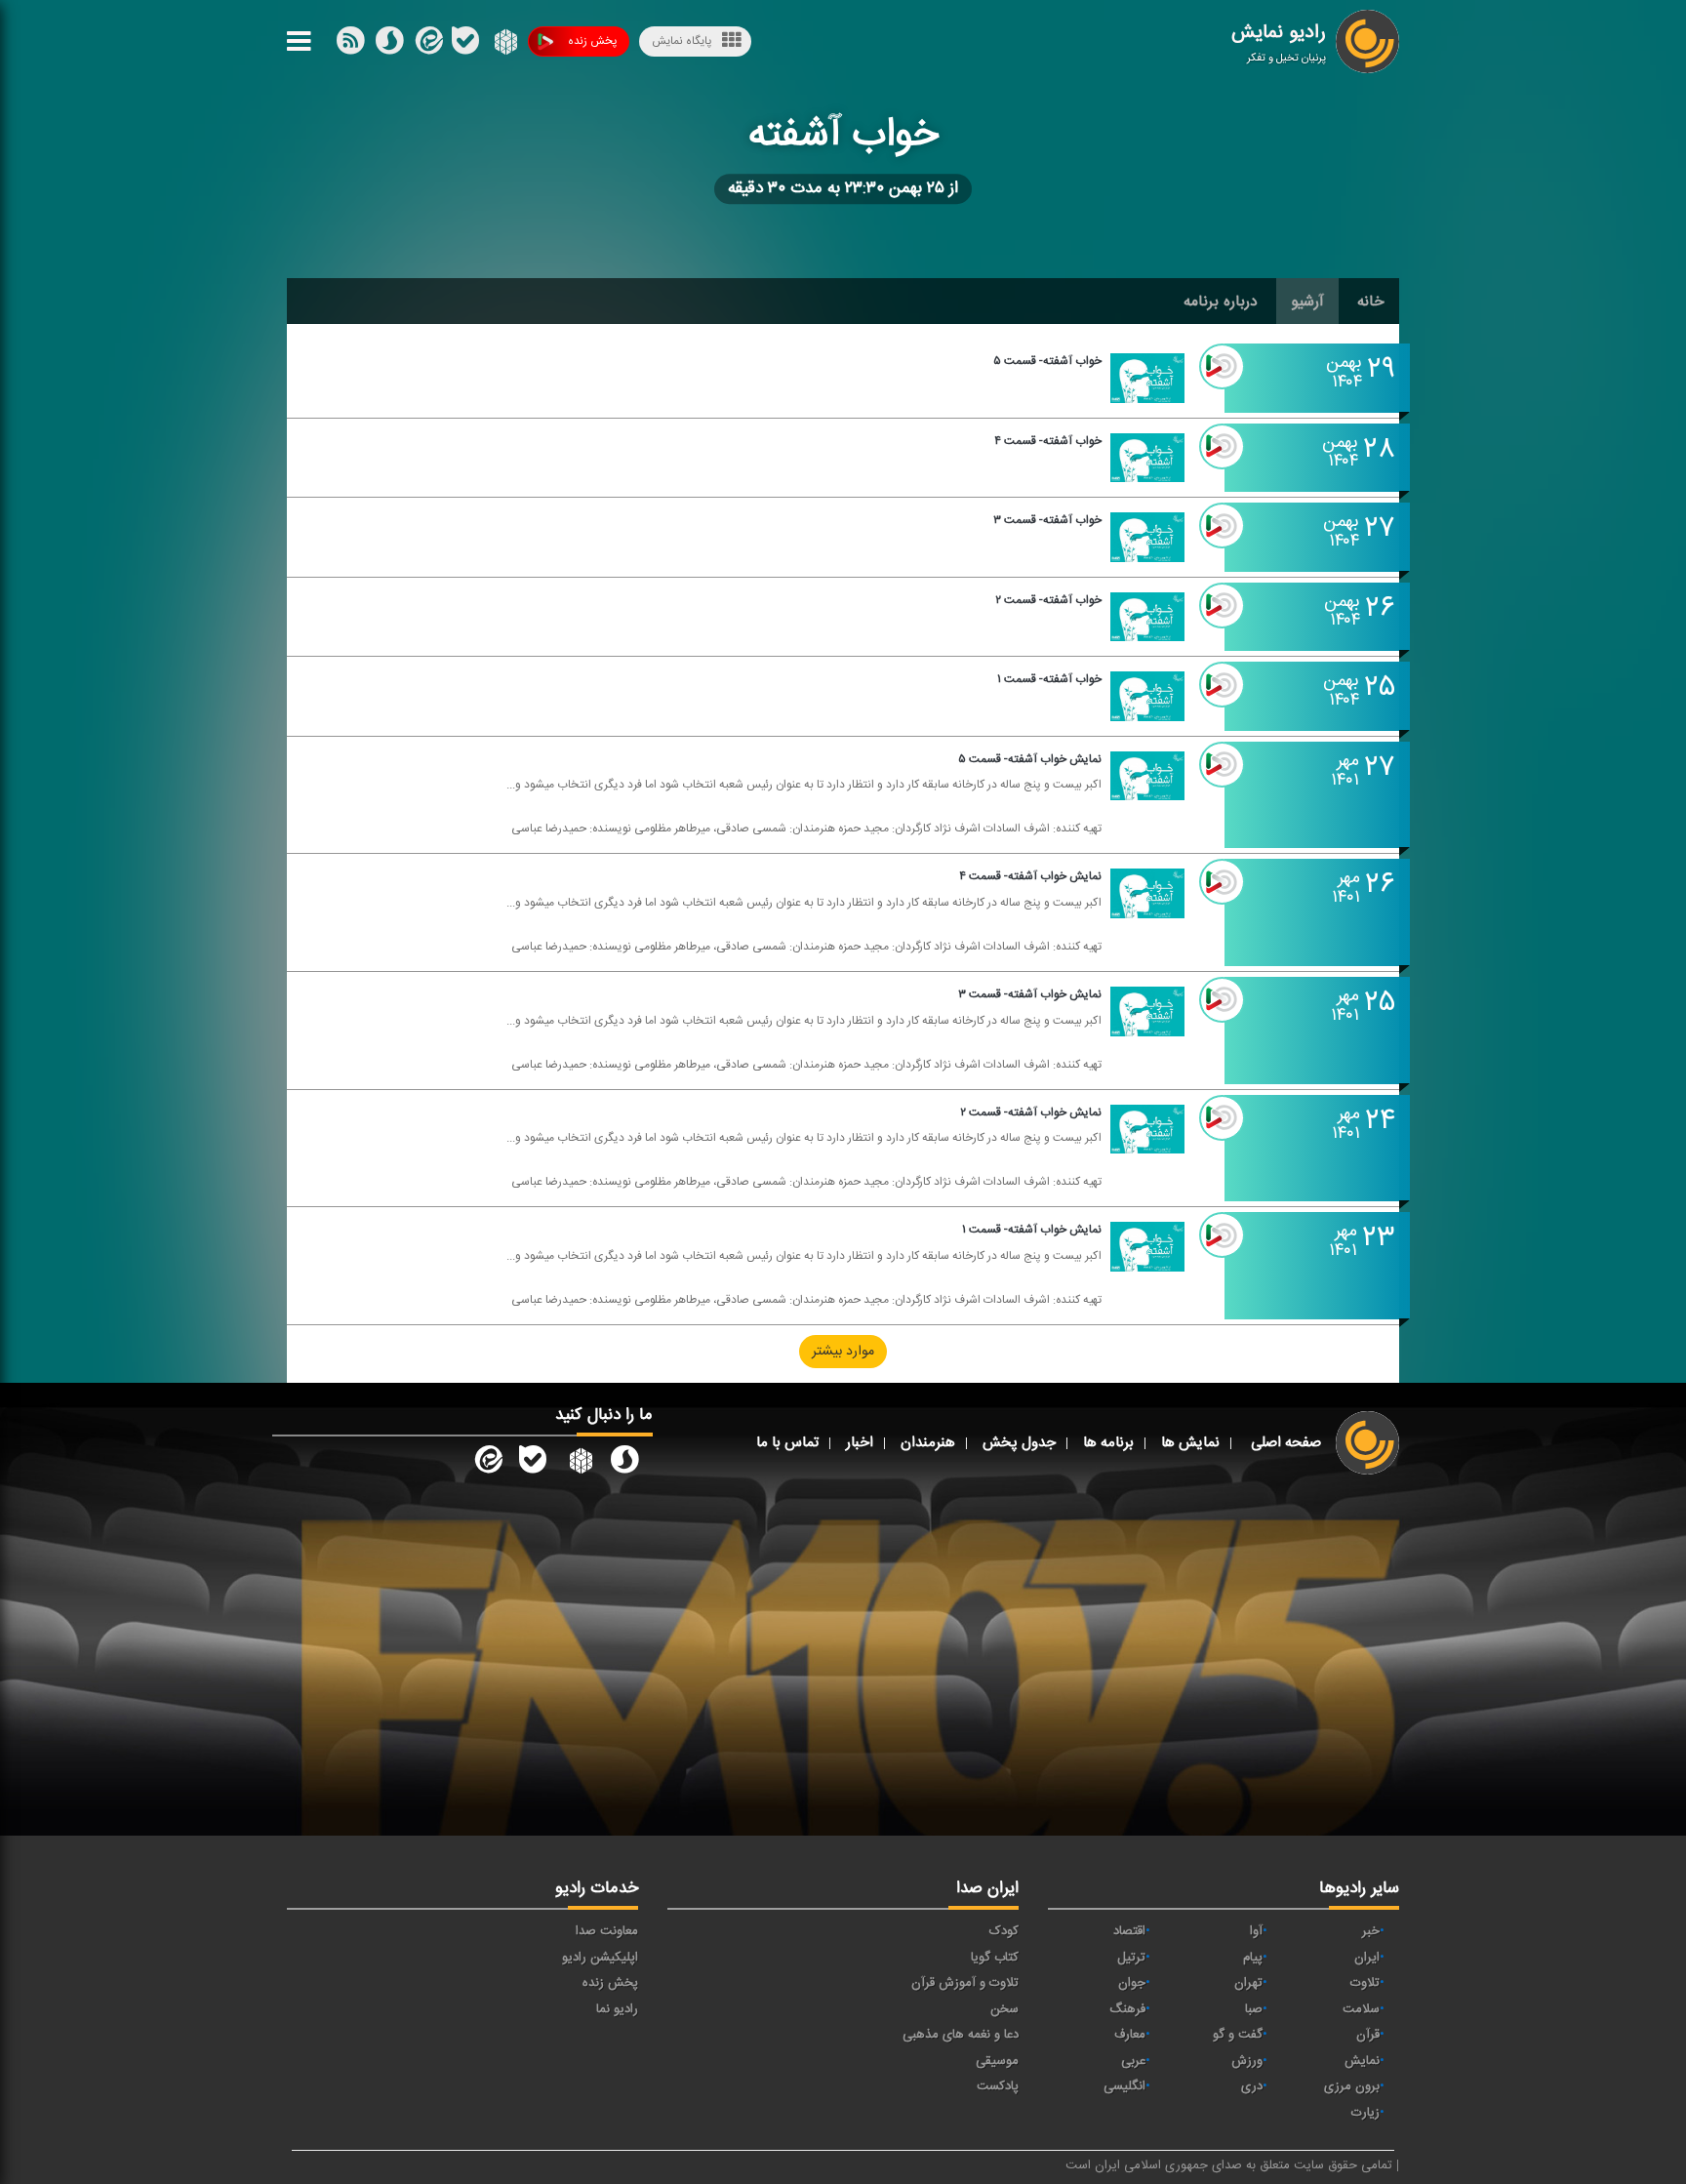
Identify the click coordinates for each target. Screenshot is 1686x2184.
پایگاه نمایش (682, 41)
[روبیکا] (504, 45)
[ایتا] (427, 45)
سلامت (1361, 2009)
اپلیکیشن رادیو (600, 1958)
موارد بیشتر (843, 1352)
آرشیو (1307, 302)
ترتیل (1131, 1958)
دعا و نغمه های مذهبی (961, 2035)
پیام (1253, 1958)
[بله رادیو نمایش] (533, 1464)
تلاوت (1365, 1983)
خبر (1371, 1931)
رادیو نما (617, 2009)
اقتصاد (1129, 1931)
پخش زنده (592, 41)
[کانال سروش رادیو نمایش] (624, 1464)
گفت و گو (1238, 2035)
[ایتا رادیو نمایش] (487, 1464)
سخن (1004, 2009)
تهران (1248, 1983)
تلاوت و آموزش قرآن (965, 1983)
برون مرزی (1352, 2086)
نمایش (1362, 2061)
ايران (1367, 1958)
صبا (1254, 2009)
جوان (1132, 1983)
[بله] (389, 45)
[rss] (350, 45)
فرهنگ (1127, 2009)
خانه (1371, 302)
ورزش (1247, 2061)
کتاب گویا (995, 1958)
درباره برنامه (1221, 302)
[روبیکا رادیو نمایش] (579, 1464)
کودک (1004, 1931)
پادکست (998, 2086)
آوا (1256, 1931)
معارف (1130, 2035)
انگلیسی (1124, 2086)
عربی (1133, 2061)
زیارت (1365, 2113)
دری (1252, 2086)
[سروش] (465, 45)
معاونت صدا (607, 1931)
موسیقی (997, 2061)
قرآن (1368, 2035)
